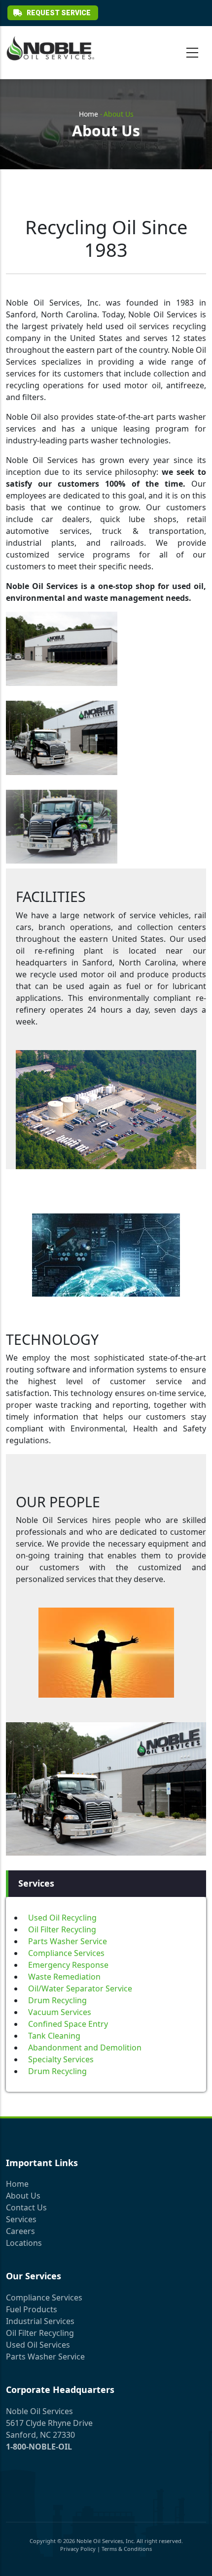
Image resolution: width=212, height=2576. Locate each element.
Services (21, 2219)
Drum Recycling (57, 2000)
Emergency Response (68, 1965)
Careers (20, 2231)
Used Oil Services (38, 2345)
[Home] (50, 48)
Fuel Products (32, 2309)
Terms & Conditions (127, 2549)
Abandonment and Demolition (85, 2048)
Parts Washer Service (68, 1941)
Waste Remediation (64, 1977)
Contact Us (26, 2207)
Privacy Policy (78, 2549)
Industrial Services (40, 2321)
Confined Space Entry (68, 2024)
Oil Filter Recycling (62, 1929)
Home (88, 114)
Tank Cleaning (54, 2036)
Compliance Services (66, 1953)
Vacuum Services (60, 2012)
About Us (23, 2196)
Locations (24, 2243)
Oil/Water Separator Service (80, 1988)
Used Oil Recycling (62, 1918)
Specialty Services (61, 2059)
